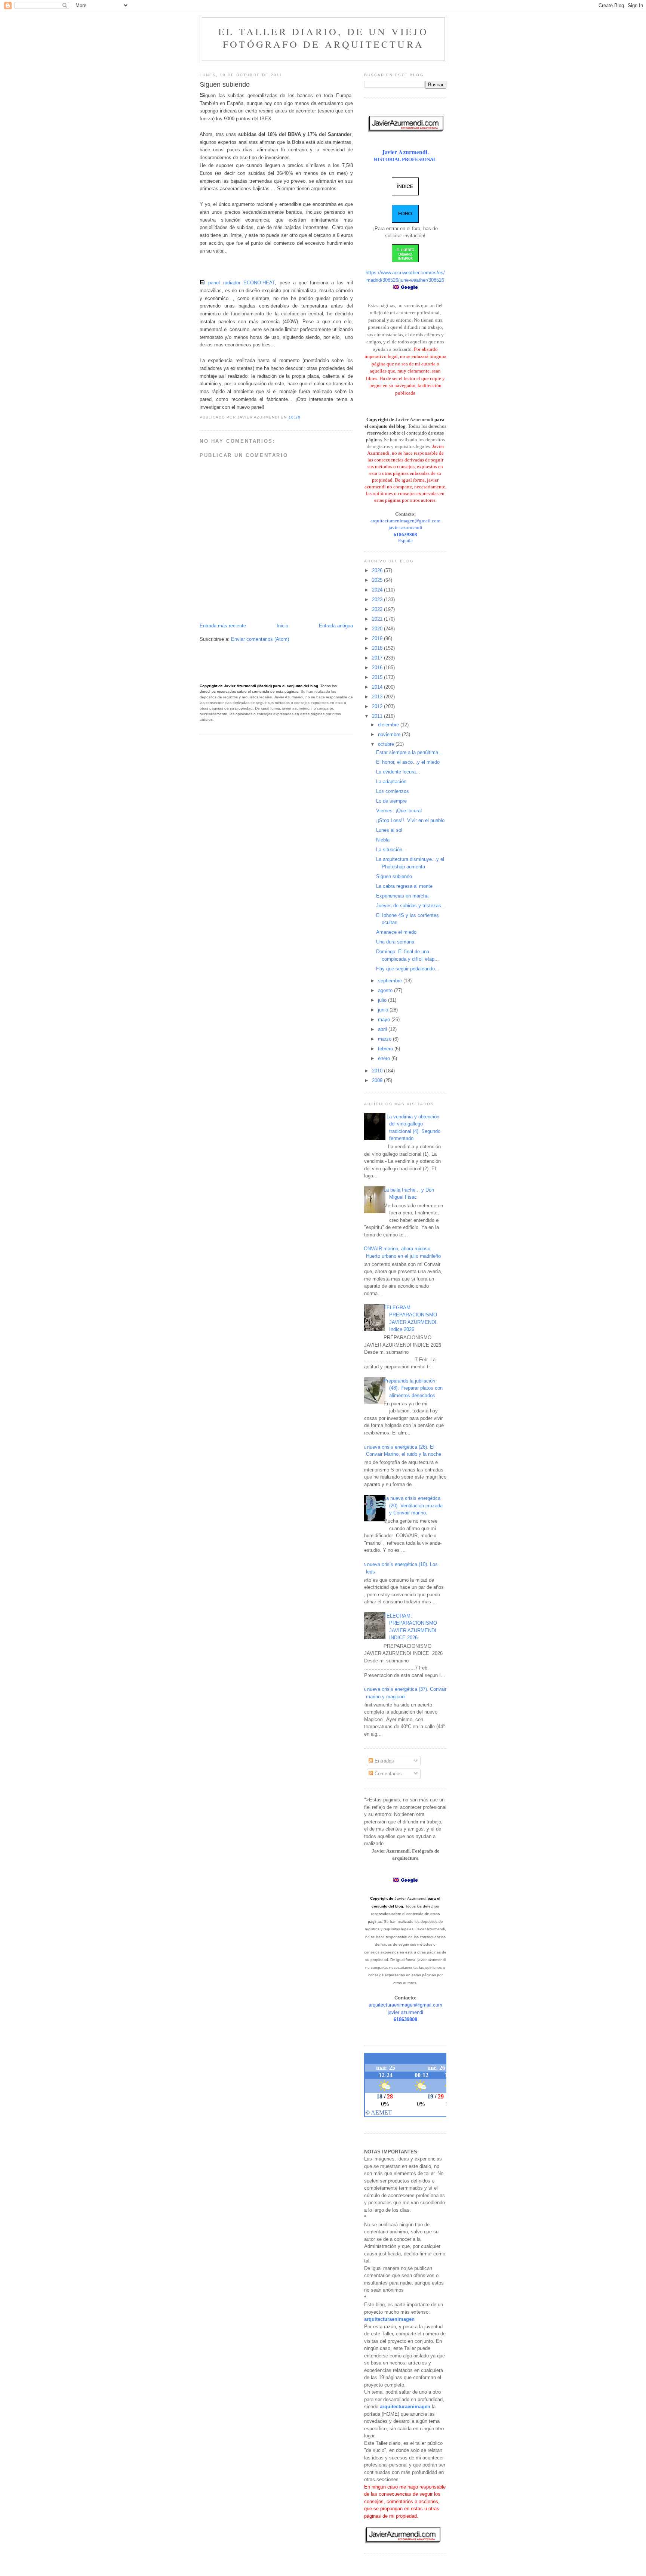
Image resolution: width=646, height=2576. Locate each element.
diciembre (389, 725)
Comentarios (387, 1774)
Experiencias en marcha (402, 896)
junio (384, 1010)
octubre (387, 744)
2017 (378, 658)
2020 (378, 629)
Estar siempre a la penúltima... (409, 752)
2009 (378, 1080)
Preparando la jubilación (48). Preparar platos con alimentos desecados (413, 1388)
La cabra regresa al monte (404, 886)
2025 (378, 580)
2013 (378, 697)
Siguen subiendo (394, 876)
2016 (378, 668)
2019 (378, 638)
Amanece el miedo (396, 932)
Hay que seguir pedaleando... (408, 969)
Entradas (384, 1761)
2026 (378, 570)
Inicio (282, 626)
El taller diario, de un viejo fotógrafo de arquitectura (323, 38)
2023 (378, 600)
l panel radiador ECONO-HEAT (237, 283)
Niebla (383, 840)
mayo (385, 1020)
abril (383, 1029)
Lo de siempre (391, 801)
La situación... (391, 850)
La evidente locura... (398, 772)
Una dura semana (395, 942)
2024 (378, 590)
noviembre (390, 734)
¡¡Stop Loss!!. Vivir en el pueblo (410, 820)
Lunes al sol (389, 830)
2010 (378, 1071)
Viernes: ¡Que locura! (399, 811)
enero (385, 1058)
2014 (378, 687)
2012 (378, 706)
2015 (378, 677)
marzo (385, 1039)
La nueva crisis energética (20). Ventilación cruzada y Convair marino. (413, 1505)
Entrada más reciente (223, 626)
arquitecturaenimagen (389, 2319)
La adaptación (391, 782)
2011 (378, 716)
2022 (378, 609)
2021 (378, 619)
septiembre (391, 981)
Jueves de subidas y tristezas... (411, 906)
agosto (386, 990)
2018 (378, 648)
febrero (386, 1049)
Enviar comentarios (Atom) (260, 639)
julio (383, 1000)
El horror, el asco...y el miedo (408, 762)
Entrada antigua (336, 626)
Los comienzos (393, 791)
